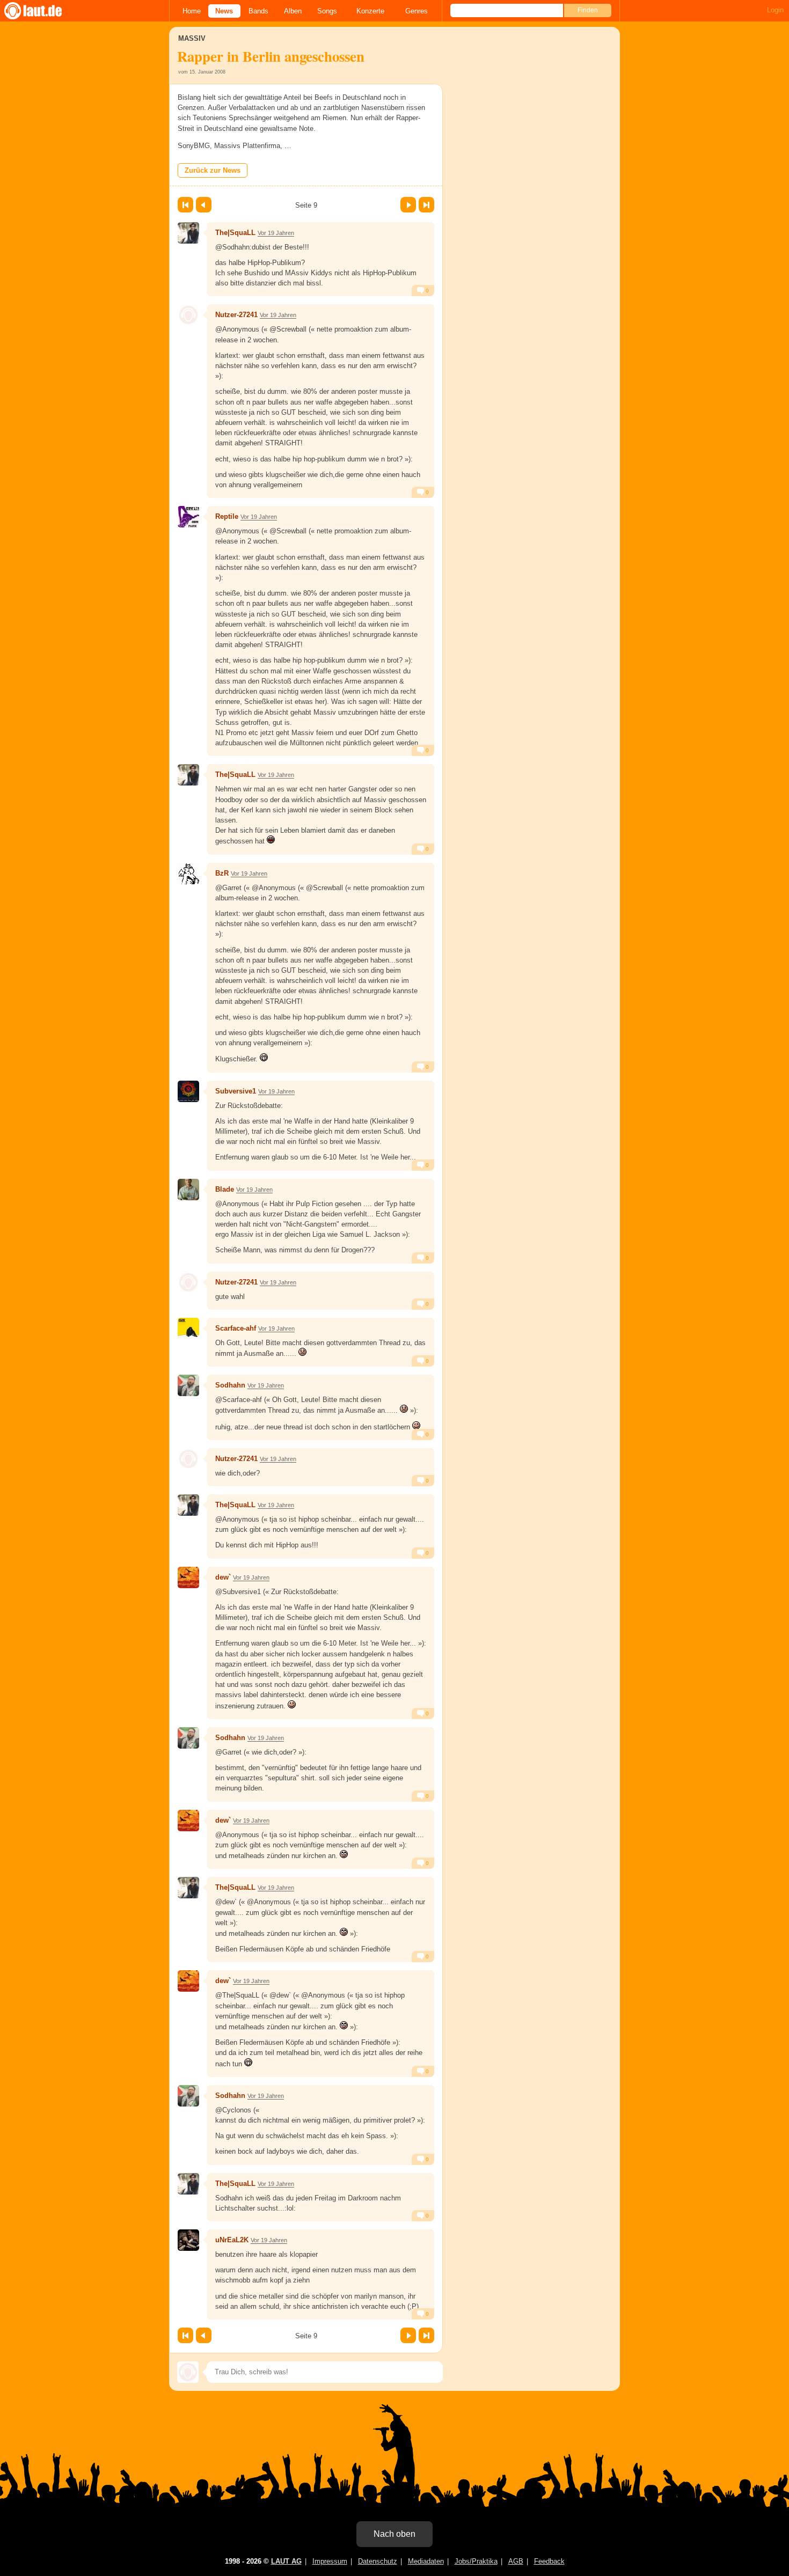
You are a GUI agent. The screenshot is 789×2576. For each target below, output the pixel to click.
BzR (222, 873)
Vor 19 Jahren (276, 233)
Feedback (549, 2561)
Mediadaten (426, 2561)
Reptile (227, 516)
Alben (293, 11)
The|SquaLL (235, 233)
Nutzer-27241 (236, 315)
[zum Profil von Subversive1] (188, 1091)
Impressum (330, 2561)
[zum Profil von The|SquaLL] (188, 233)
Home (192, 11)
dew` (223, 1577)
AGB (516, 2561)
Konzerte (370, 11)
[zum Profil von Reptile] (188, 517)
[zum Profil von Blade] (188, 1190)
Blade (225, 1189)
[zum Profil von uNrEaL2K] (188, 2240)
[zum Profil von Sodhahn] (188, 1385)
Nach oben (394, 2534)
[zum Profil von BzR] (188, 874)
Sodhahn (230, 1385)
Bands (258, 11)
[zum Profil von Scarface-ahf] (188, 1329)
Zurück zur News (213, 170)
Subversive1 (236, 1091)
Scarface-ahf (236, 1328)
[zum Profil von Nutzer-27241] (188, 315)
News (224, 11)
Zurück (204, 205)
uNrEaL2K (232, 2240)
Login (775, 10)
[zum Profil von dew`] (188, 1577)
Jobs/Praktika (476, 2561)
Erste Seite (185, 205)
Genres (417, 11)
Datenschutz (378, 2561)
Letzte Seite (426, 205)
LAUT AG (286, 2561)
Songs (327, 11)
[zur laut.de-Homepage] (43, 11)
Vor (408, 205)
